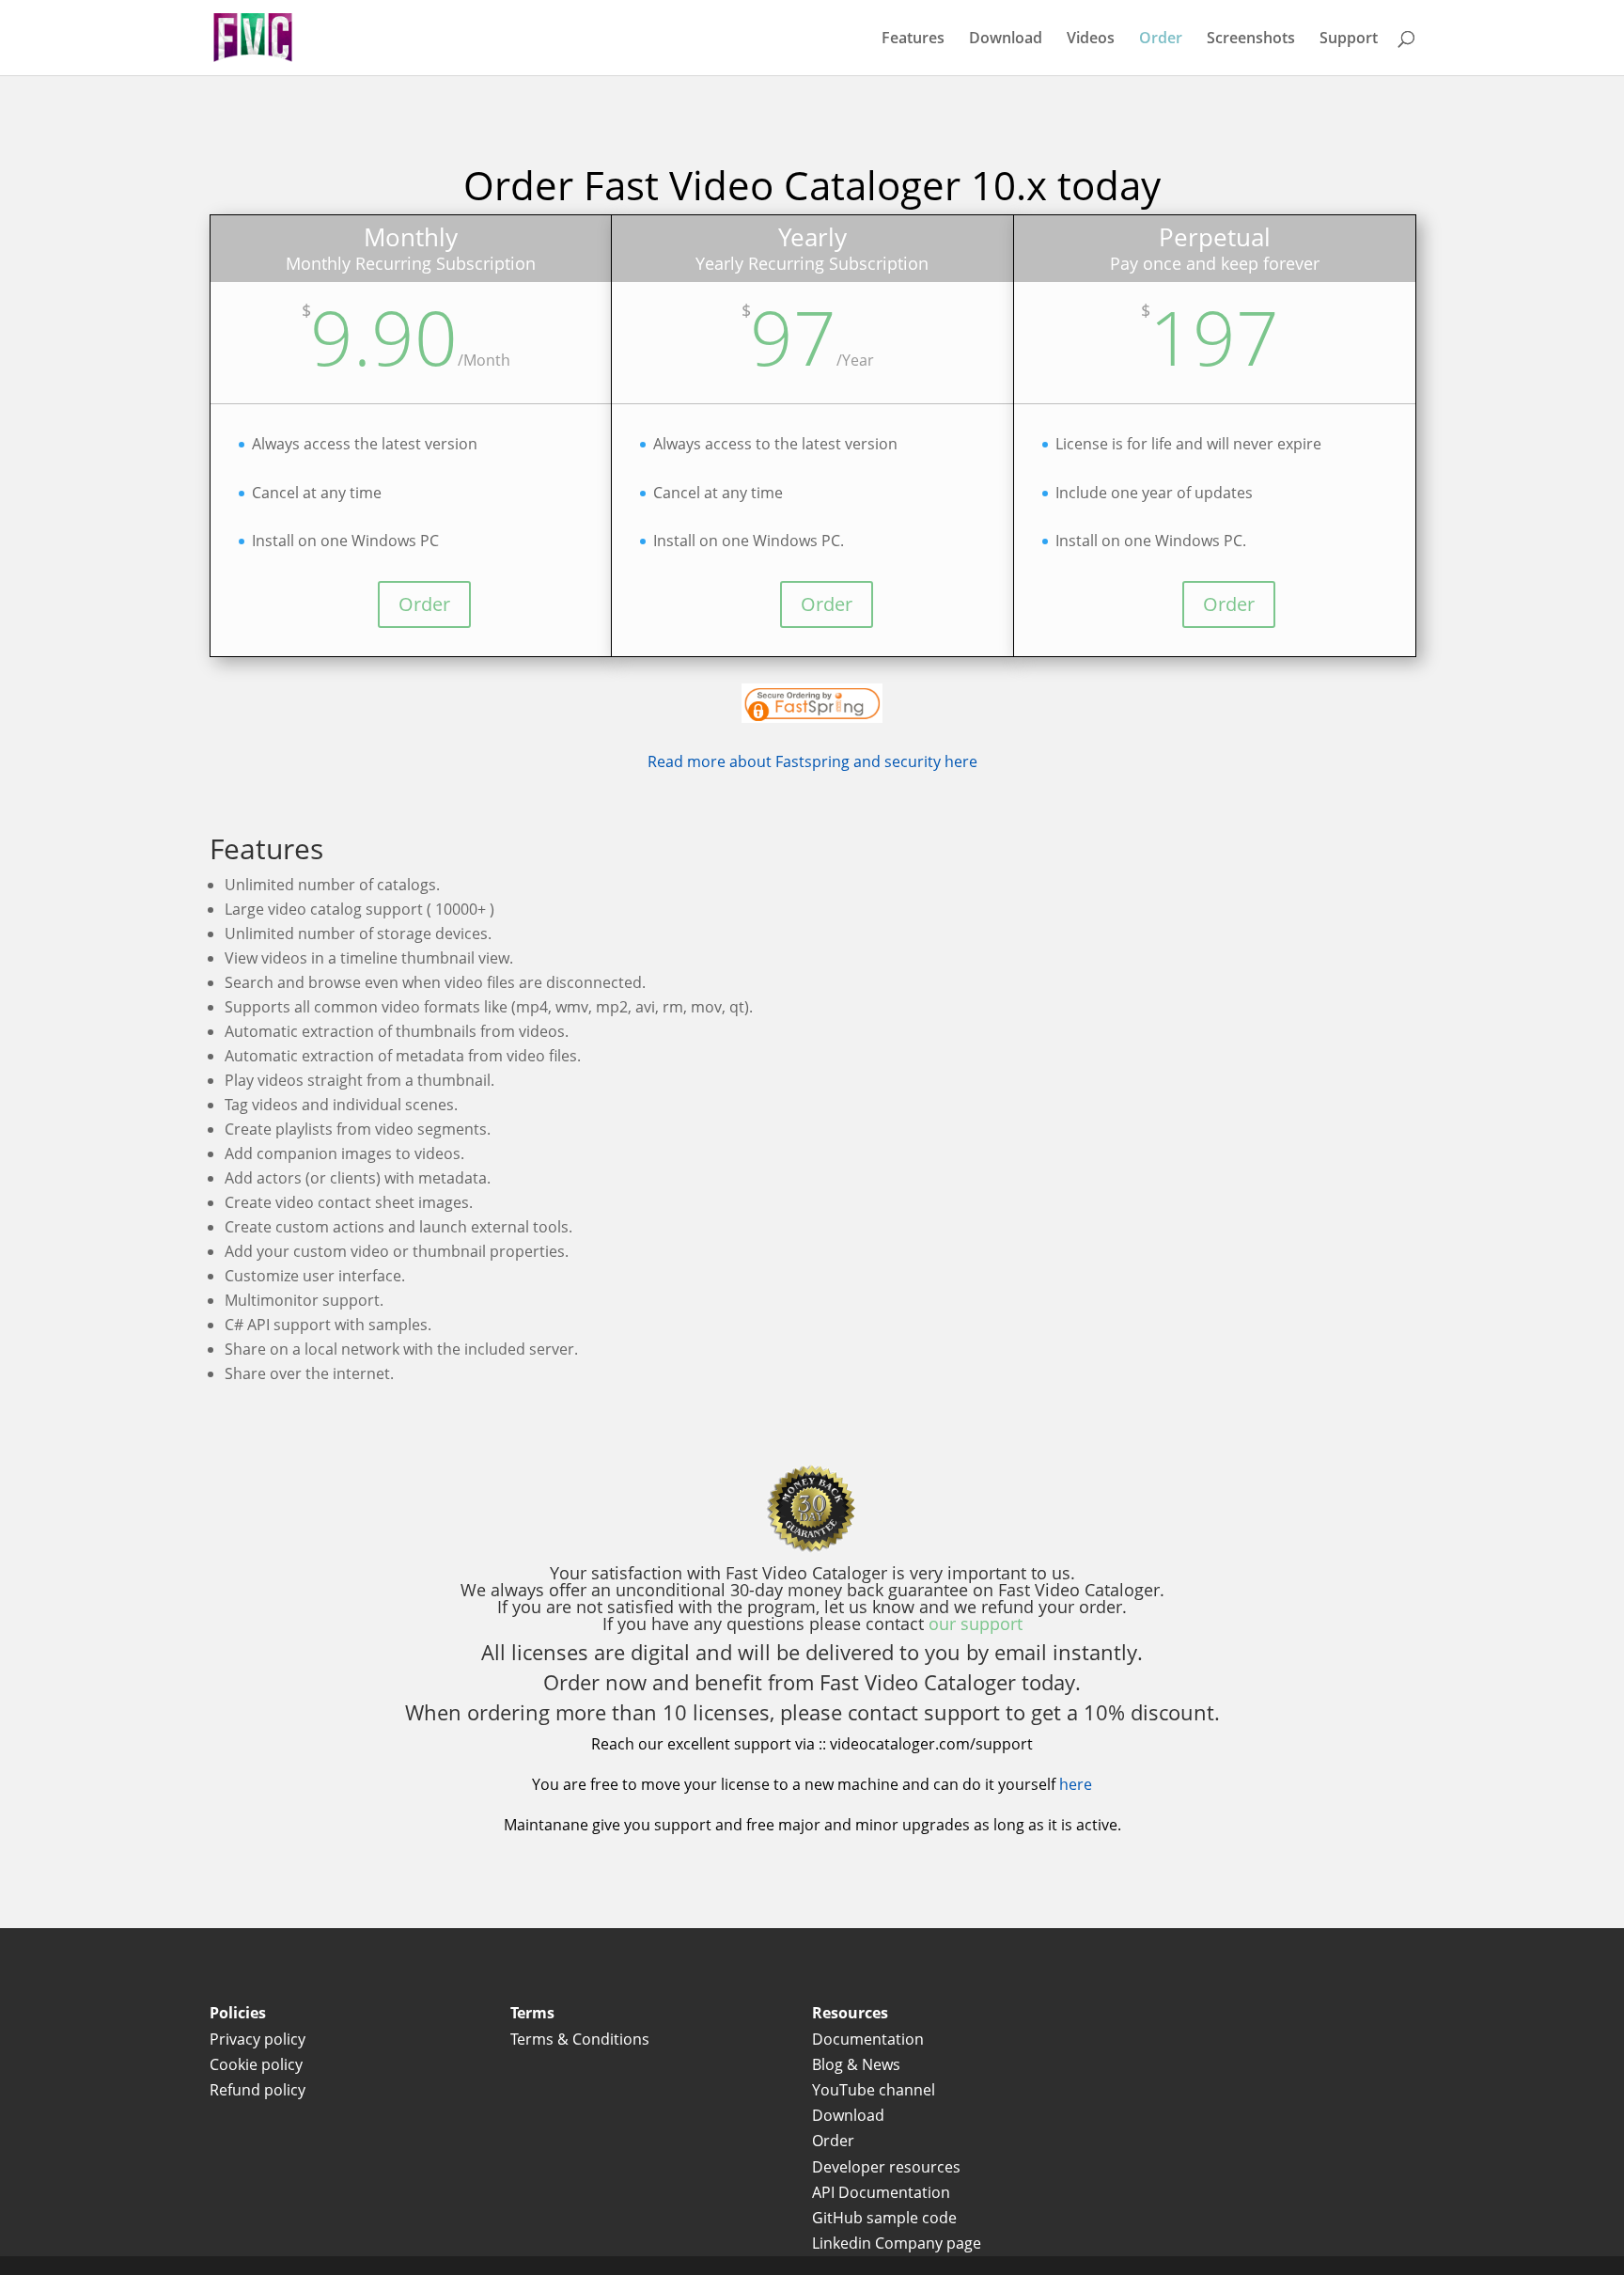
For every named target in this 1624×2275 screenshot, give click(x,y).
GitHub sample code (884, 2218)
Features (913, 39)
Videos (1091, 39)
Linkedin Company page (897, 2243)
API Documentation (881, 2192)
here (1076, 1784)
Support (1349, 39)
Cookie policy (256, 2064)
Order (1161, 39)
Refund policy (258, 2090)
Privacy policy (258, 2039)
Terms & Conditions (582, 2039)
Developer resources (886, 2167)
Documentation (868, 2039)
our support (976, 1624)
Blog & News (856, 2064)
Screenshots (1251, 39)
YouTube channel (874, 2090)
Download (1006, 39)
